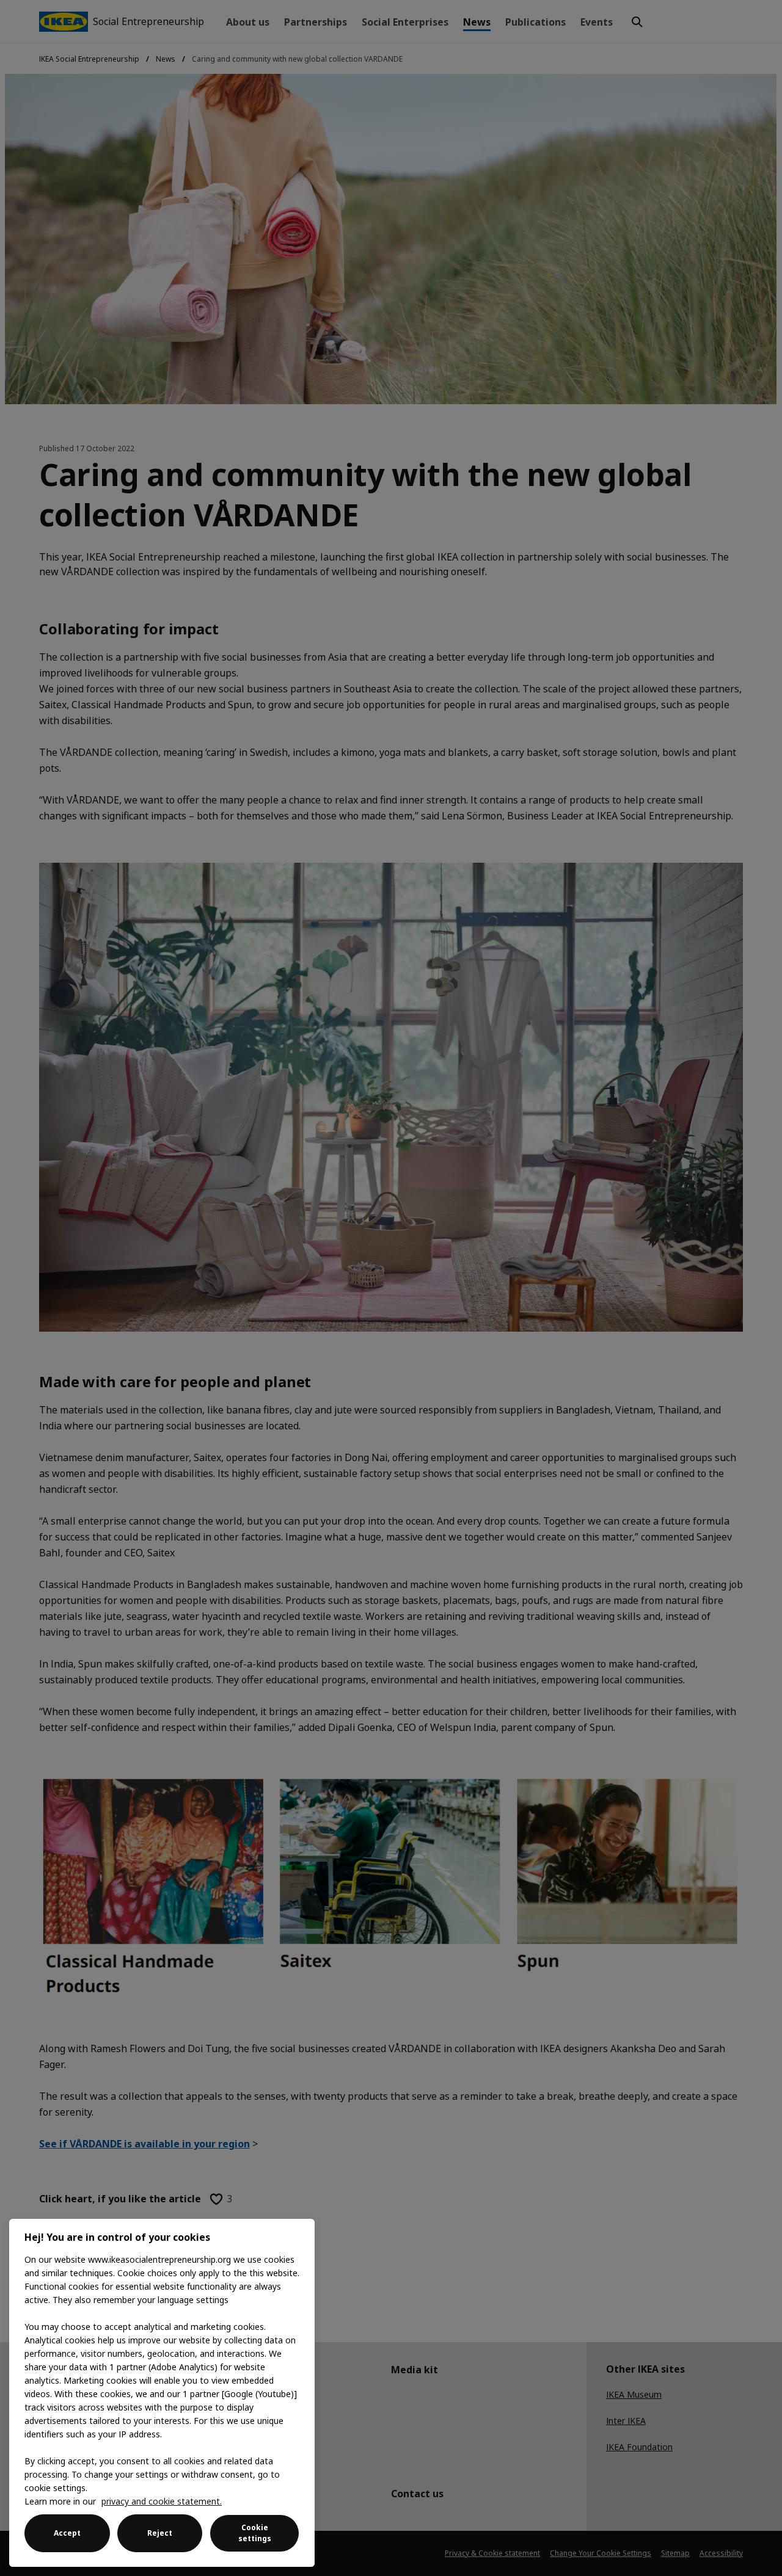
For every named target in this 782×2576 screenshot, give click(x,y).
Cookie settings (255, 2533)
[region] (162, 2393)
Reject (160, 2533)
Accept (67, 2533)
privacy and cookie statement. (162, 2501)
